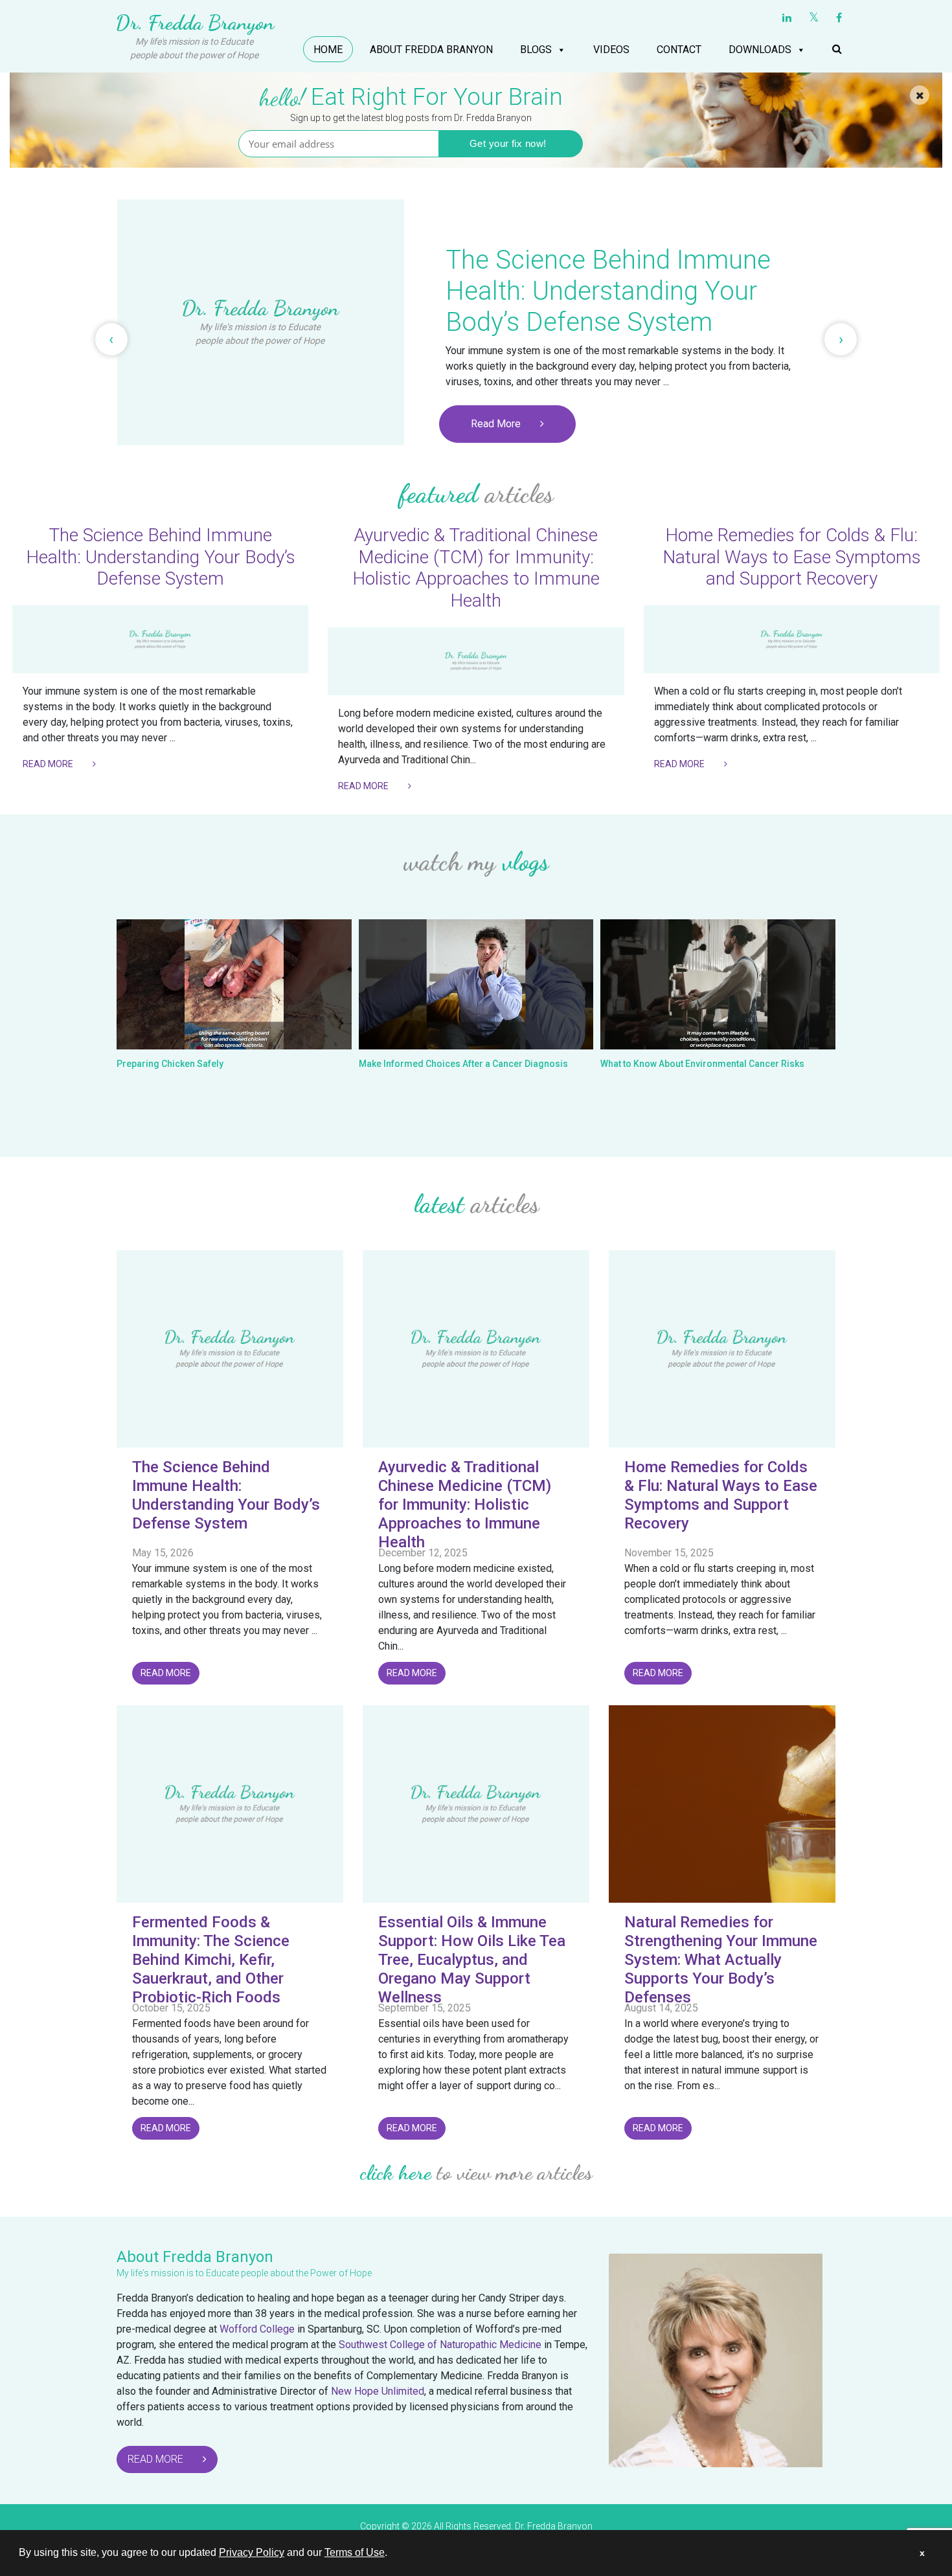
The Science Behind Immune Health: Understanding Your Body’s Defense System (161, 557)
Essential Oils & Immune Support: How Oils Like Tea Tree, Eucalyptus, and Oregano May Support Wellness (472, 1959)
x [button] (922, 2553)
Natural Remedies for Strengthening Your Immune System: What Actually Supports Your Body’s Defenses (721, 1959)
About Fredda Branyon (431, 50)
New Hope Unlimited (378, 2391)
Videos (611, 50)
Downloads (760, 50)
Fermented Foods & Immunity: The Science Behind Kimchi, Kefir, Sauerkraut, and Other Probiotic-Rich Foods (211, 1959)
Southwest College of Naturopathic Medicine (440, 2345)
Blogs (536, 50)
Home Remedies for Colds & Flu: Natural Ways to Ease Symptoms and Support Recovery (792, 557)
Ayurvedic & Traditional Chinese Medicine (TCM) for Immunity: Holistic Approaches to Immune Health (476, 568)
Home (328, 50)
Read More (496, 424)
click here (396, 2173)
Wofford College (257, 2329)
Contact (679, 50)
